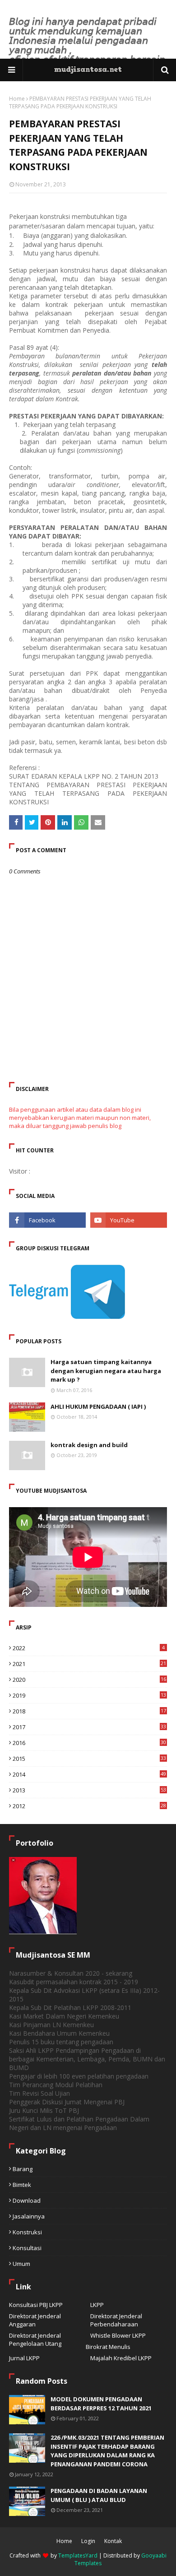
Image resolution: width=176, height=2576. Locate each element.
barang (23, 2169)
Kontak (113, 2541)
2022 (89, 1648)
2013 (89, 1790)
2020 (89, 1680)
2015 (89, 1759)
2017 (89, 1727)
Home (17, 99)
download (27, 2200)
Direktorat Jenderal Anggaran (35, 2320)
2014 (89, 1774)
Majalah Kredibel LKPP (121, 2358)
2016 (89, 1743)
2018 (89, 1711)
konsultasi (27, 2248)
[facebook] (47, 1220)
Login (88, 2541)
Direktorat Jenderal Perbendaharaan (116, 2320)
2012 (89, 1806)
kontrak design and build (89, 1445)
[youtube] (129, 1220)
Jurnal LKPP (24, 2358)
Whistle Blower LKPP (118, 2335)
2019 (89, 1695)
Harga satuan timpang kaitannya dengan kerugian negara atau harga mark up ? (106, 1371)
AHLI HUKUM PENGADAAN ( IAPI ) (98, 1406)
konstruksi (27, 2232)
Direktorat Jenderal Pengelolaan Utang (35, 2339)
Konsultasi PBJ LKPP (36, 2305)
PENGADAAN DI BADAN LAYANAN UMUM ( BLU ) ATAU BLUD (99, 2495)
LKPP (97, 2305)
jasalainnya (29, 2216)
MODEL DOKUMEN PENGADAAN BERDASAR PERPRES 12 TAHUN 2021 (101, 2404)
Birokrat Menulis (108, 2347)
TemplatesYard (78, 2555)
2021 (89, 1664)
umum (21, 2264)
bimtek (22, 2185)
